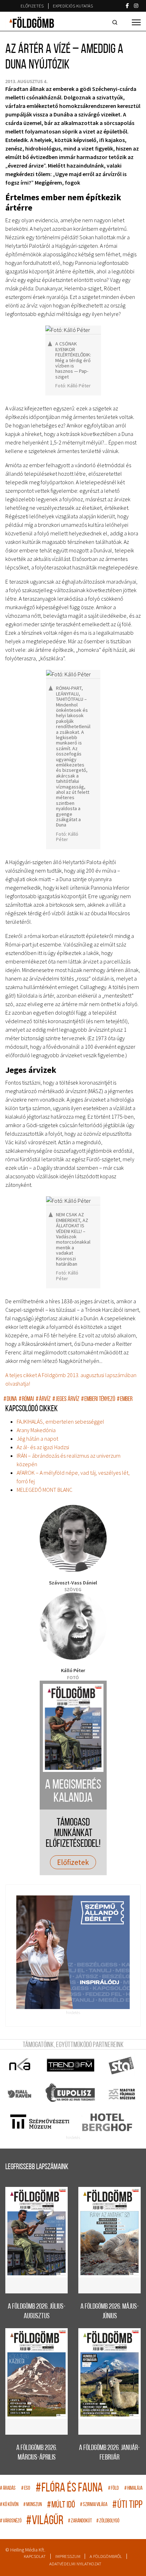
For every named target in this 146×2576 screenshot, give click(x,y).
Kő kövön (9, 2505)
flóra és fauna (69, 2488)
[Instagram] (136, 6)
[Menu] (136, 22)
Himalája (133, 2488)
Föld (113, 2488)
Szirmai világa (94, 2505)
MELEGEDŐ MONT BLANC (44, 1490)
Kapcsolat (35, 2556)
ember (125, 1399)
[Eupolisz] (71, 2094)
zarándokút (80, 2521)
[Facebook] (127, 6)
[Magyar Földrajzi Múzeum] (122, 2094)
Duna (10, 1399)
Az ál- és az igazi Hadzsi (43, 1447)
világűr (45, 2521)
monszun (33, 2505)
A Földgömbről (106, 2556)
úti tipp (127, 2505)
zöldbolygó (108, 2521)
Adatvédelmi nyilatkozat (75, 2564)
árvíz (43, 1399)
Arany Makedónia (36, 1430)
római (26, 1399)
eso (26, 2488)
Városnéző (11, 2521)
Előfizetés (32, 6)
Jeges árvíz (66, 1399)
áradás (8, 2488)
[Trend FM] (71, 2065)
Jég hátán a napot (37, 1439)
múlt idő (61, 2505)
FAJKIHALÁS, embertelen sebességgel (60, 1421)
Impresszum (68, 2556)
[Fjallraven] (20, 2094)
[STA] (122, 2065)
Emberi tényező (98, 1399)
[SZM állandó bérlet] (73, 1952)
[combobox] (116, 22)
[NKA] (20, 2065)
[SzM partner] (40, 2122)
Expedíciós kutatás (73, 6)
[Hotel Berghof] (107, 2122)
